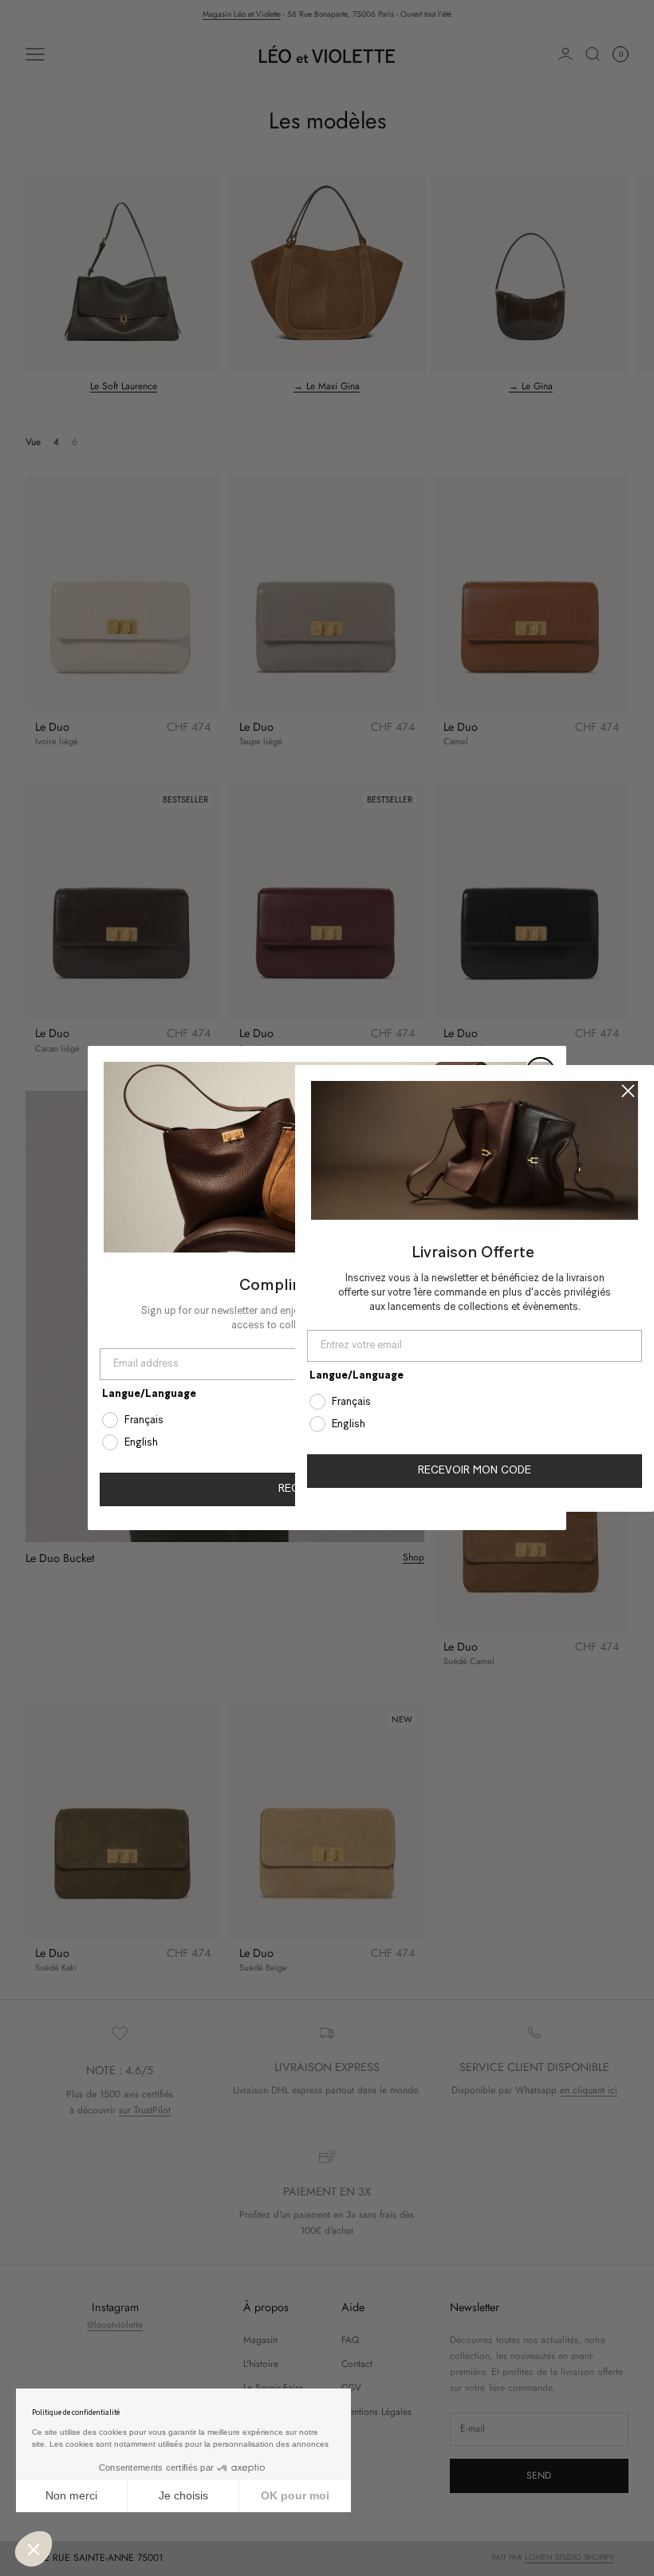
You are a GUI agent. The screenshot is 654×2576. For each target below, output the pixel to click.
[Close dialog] (628, 1090)
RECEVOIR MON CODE (475, 1471)
